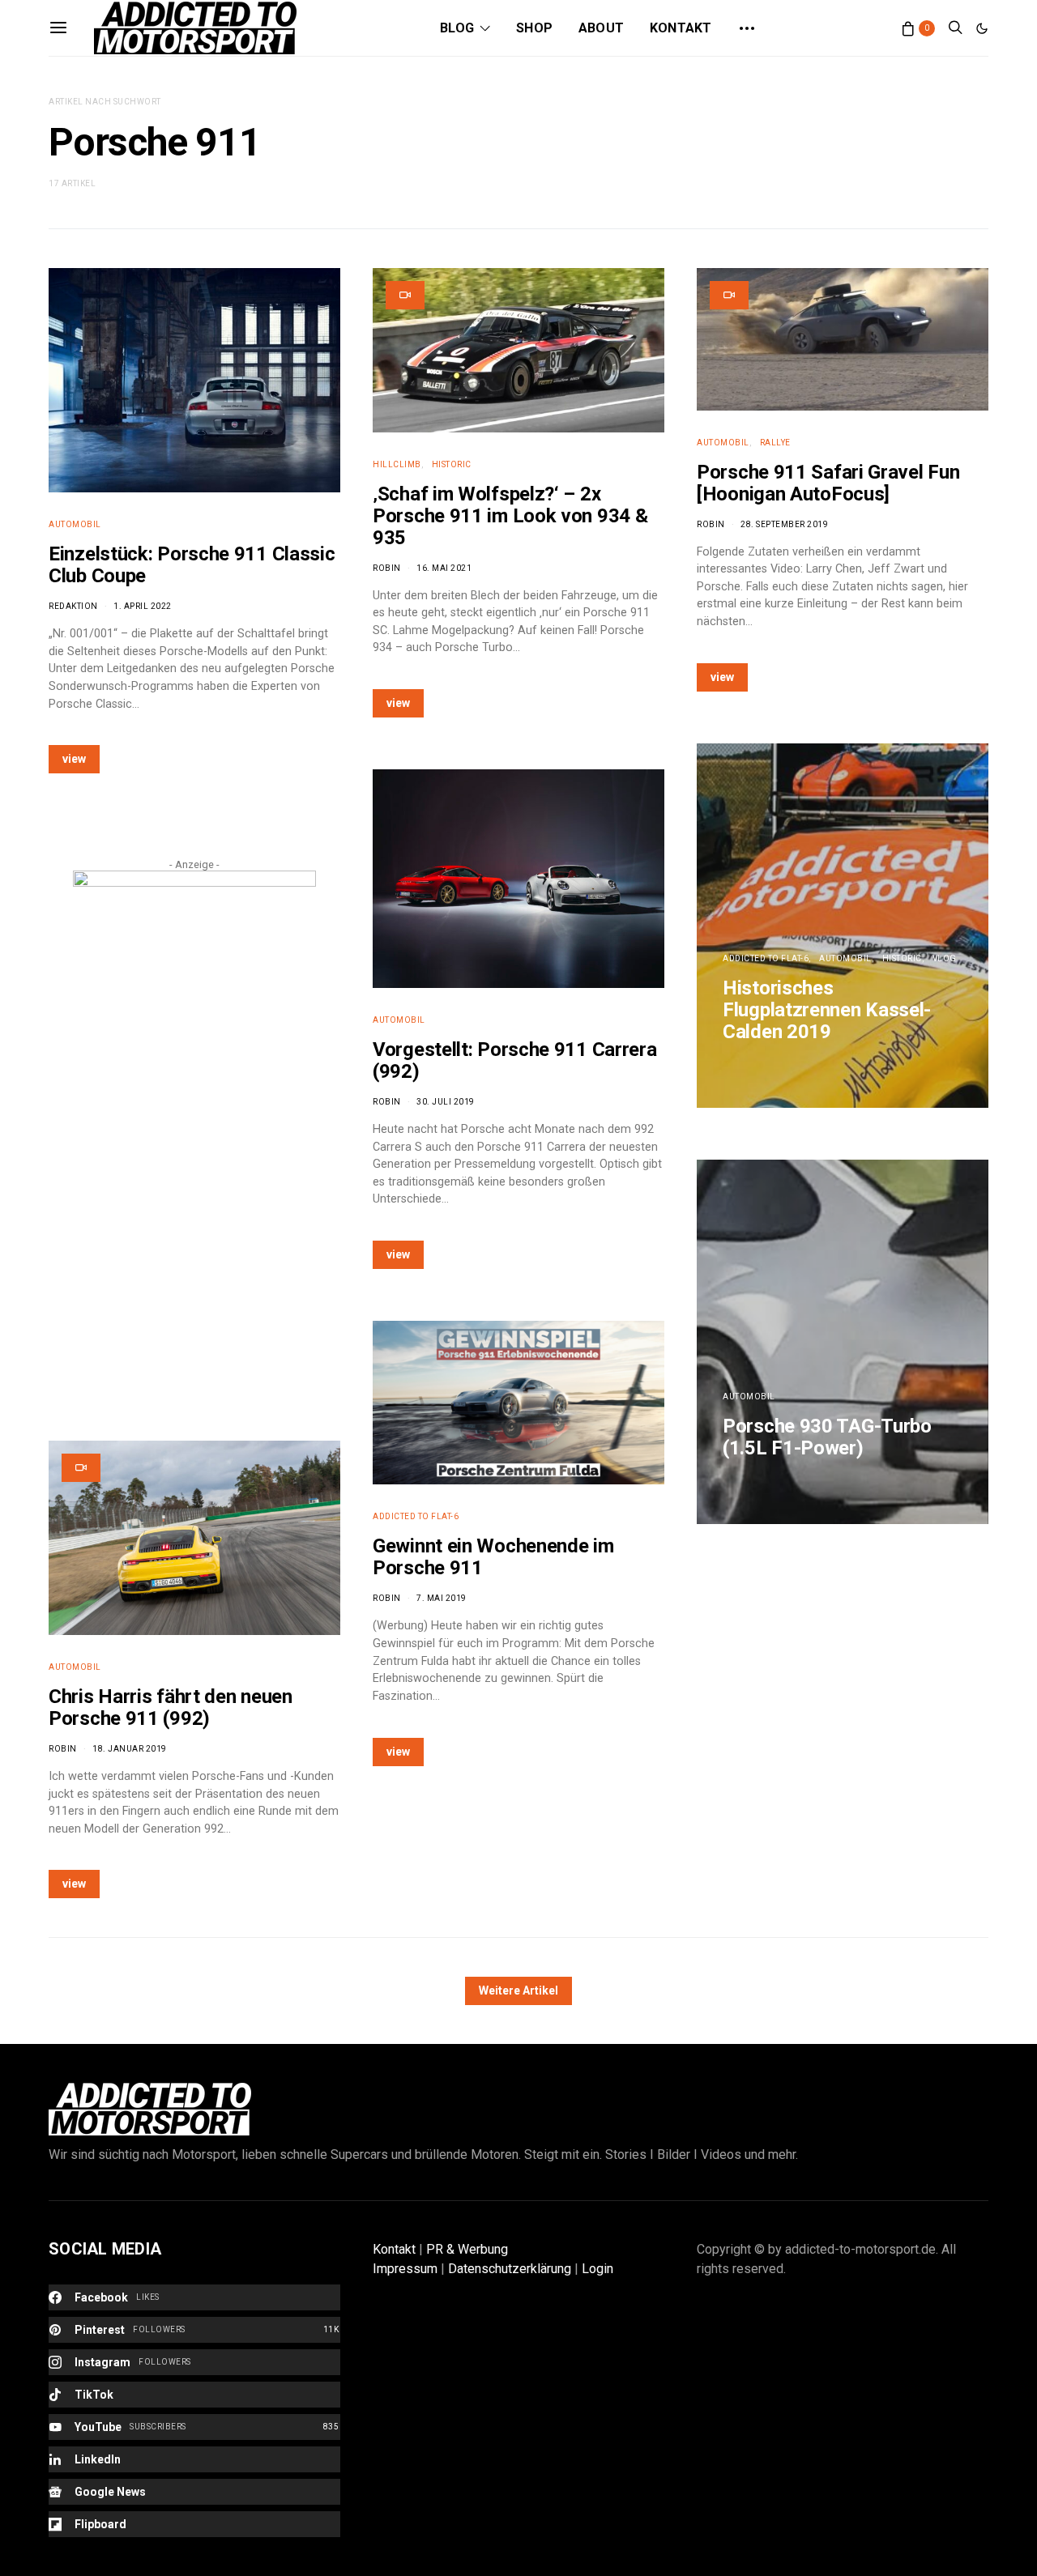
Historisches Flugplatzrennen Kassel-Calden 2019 (827, 1010)
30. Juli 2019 (446, 1102)
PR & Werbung (467, 2249)
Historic (452, 464)
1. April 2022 (143, 606)
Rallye (775, 443)
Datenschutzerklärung (510, 2269)
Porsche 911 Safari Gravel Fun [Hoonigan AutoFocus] (828, 483)
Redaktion (73, 606)
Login (597, 2269)
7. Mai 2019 (442, 1598)
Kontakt (681, 28)
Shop (534, 28)
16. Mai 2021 (444, 568)
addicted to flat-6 (416, 1516)
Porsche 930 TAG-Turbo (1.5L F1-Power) (827, 1437)
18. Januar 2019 (130, 1749)
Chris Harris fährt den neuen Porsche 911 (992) (171, 1707)
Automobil (75, 524)
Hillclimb (397, 464)
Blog (457, 28)
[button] (982, 28)
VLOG (945, 958)
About (601, 28)
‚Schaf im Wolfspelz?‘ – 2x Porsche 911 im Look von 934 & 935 (510, 516)
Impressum (405, 2269)
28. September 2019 (784, 524)
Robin (63, 1749)
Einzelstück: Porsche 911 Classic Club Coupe (192, 565)
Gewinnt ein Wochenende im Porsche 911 (493, 1557)
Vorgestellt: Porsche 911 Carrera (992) (514, 1060)
